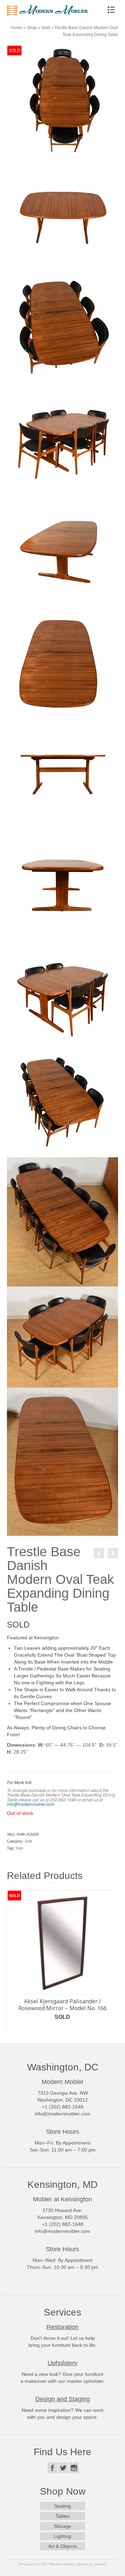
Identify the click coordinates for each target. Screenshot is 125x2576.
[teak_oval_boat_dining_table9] (62, 1102)
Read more (62, 2027)
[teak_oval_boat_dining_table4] (62, 658)
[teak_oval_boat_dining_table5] (62, 769)
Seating (62, 2506)
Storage (62, 2526)
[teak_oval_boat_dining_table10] (62, 991)
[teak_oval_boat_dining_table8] (62, 437)
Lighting (62, 2536)
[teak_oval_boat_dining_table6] (62, 880)
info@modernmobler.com (31, 1804)
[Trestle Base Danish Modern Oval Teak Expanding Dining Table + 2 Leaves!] (113, 1553)
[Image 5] (62, 1221)
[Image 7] (62, 1461)
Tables (63, 2516)
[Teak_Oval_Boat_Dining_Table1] (62, 100)
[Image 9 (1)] (62, 1337)
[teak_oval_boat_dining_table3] (62, 547)
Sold (28, 1841)
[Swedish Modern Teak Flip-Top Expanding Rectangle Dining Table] (99, 1553)
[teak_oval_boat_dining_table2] (62, 326)
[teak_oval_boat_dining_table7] (62, 215)
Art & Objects (63, 2546)
